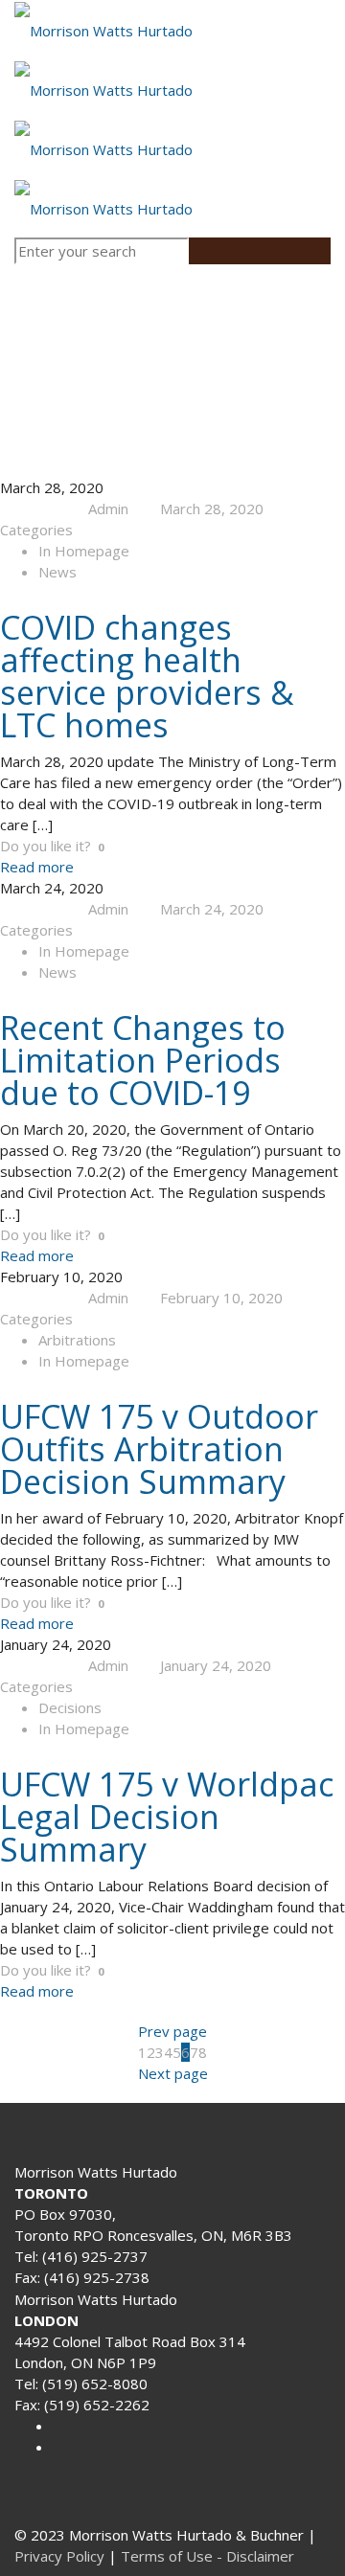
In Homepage (84, 551)
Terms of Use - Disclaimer (207, 2556)
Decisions (70, 1707)
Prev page (172, 2031)
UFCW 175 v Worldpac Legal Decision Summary (167, 1817)
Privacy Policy (59, 2556)
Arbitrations (77, 1340)
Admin (108, 508)
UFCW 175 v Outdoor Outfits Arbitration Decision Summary (159, 1449)
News (57, 572)
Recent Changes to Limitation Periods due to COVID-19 (143, 1060)
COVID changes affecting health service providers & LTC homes (147, 676)
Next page (173, 2073)
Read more (37, 867)
